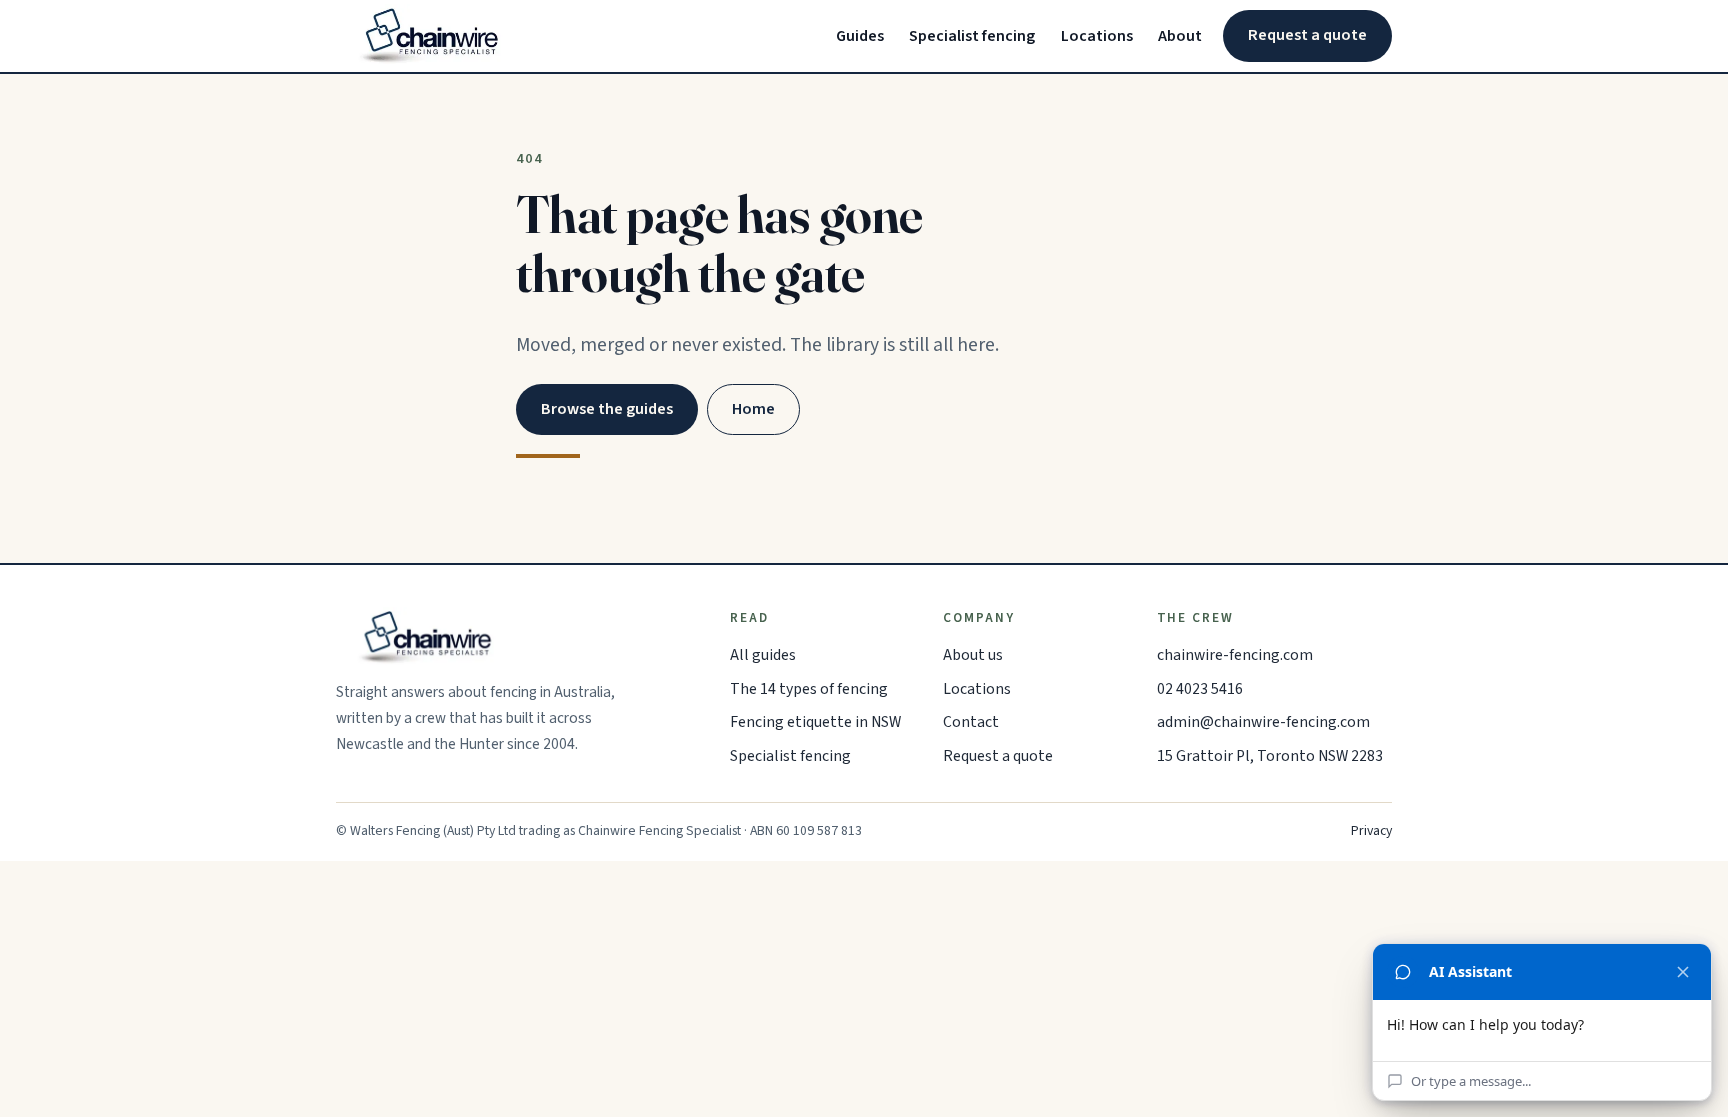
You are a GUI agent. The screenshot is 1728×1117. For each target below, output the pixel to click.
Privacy (1371, 831)
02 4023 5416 (1200, 689)
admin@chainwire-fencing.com (1263, 722)
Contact (971, 722)
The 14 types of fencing (809, 689)
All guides (763, 655)
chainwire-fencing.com (1235, 655)
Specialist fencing (972, 36)
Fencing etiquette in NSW (815, 722)
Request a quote (1307, 35)
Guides (860, 36)
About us (973, 655)
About (1180, 36)
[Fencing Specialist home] (430, 36)
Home (753, 409)
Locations (1097, 36)
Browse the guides (607, 409)
